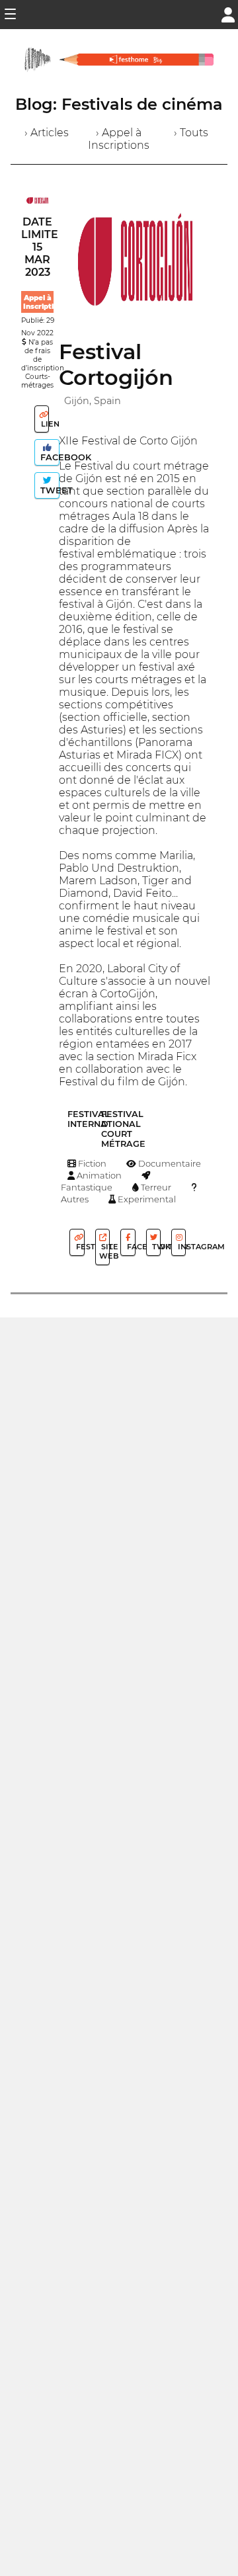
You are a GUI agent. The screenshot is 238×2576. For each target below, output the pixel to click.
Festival (79, 1247)
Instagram (181, 1247)
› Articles (47, 133)
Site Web (104, 1251)
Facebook (49, 457)
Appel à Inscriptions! (46, 302)
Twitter (155, 1247)
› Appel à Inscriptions (119, 139)
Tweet (49, 490)
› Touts (191, 133)
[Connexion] (228, 14)
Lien (44, 424)
